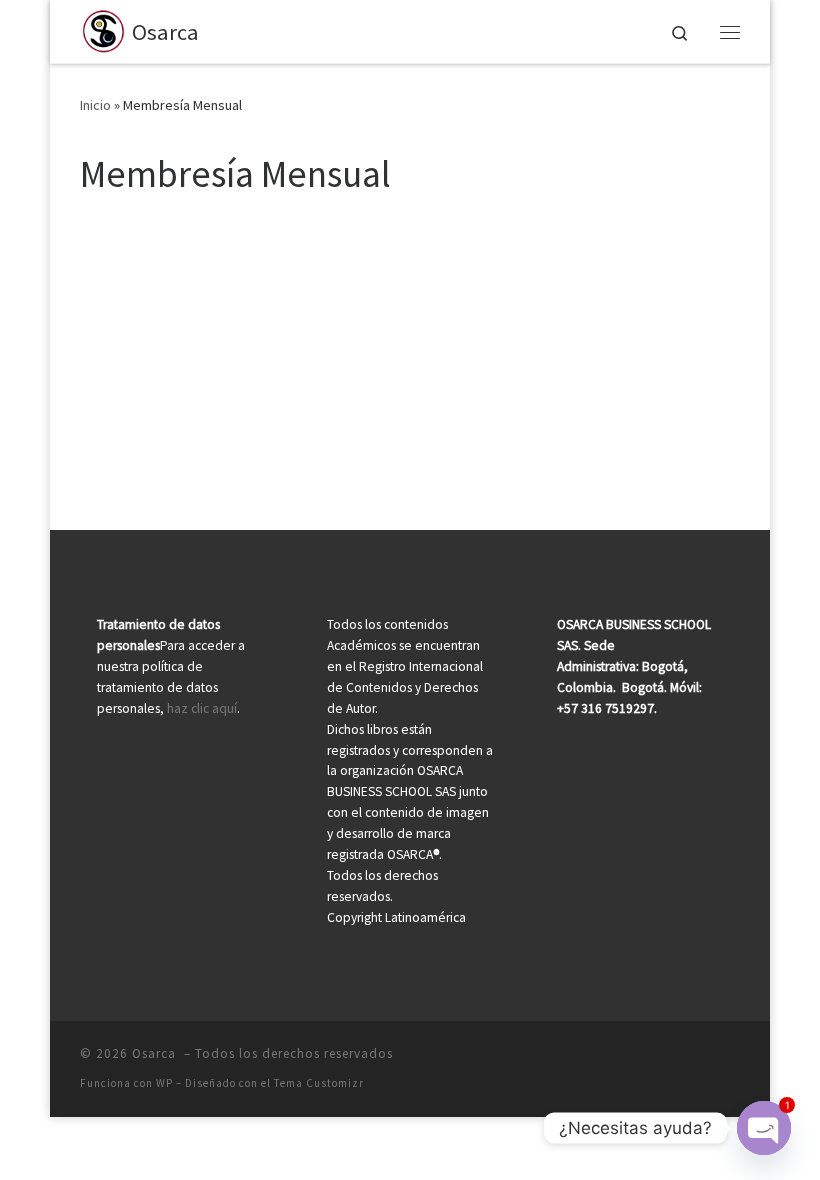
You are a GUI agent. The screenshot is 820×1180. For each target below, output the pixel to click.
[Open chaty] (764, 1128)
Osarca (156, 1053)
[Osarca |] (102, 29)
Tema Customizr (319, 1083)
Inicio (95, 105)
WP (164, 1083)
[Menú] (730, 32)
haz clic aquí (202, 708)
